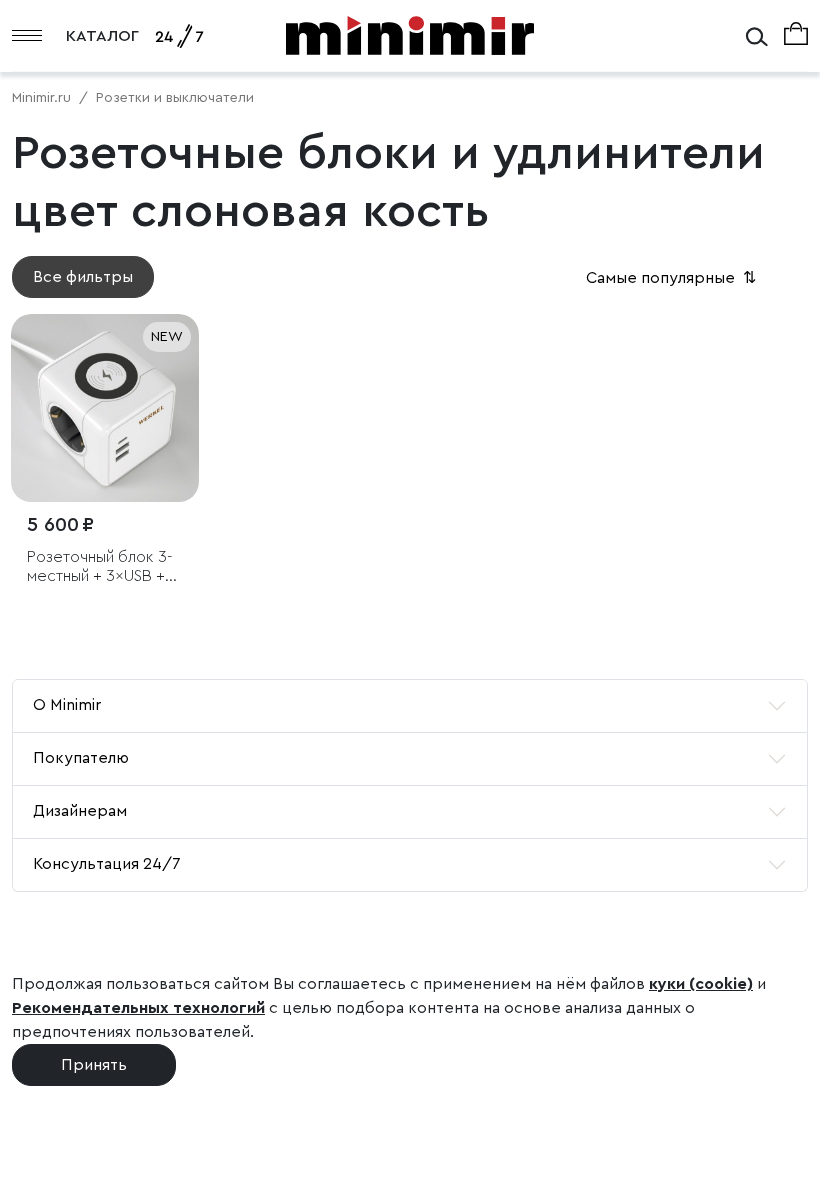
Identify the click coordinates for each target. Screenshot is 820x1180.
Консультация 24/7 (107, 864)
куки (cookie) (701, 984)
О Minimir (67, 705)
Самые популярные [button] (673, 278)
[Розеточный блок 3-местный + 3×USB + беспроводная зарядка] (105, 408)
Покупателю (81, 758)
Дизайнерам (80, 811)
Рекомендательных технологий (138, 1008)
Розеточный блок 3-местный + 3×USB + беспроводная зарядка (99, 567)
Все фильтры (83, 277)
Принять (94, 1065)
